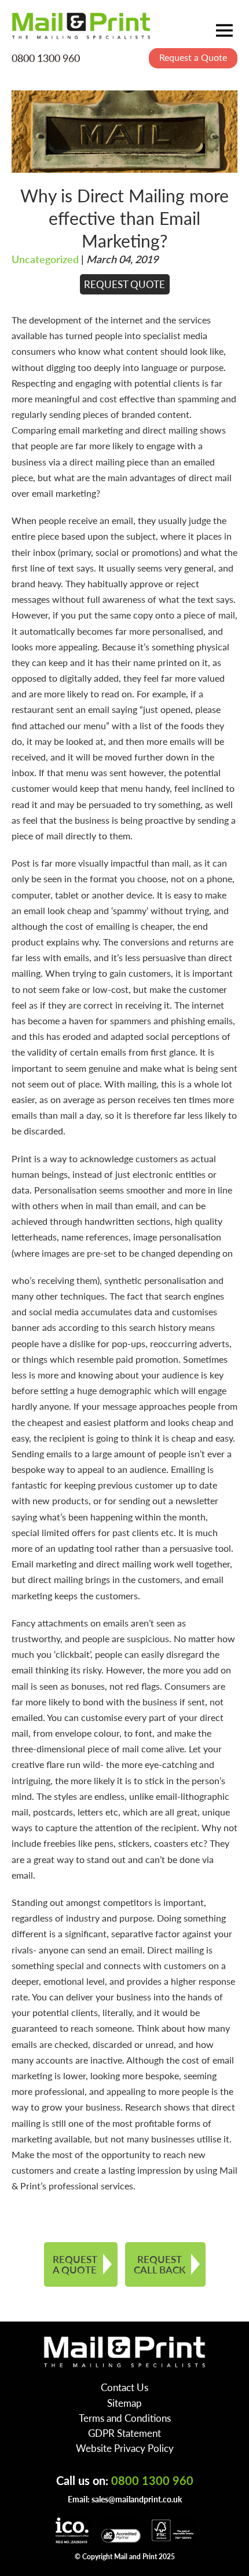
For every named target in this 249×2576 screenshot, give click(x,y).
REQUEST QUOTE (124, 284)
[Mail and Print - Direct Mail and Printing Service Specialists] (81, 26)
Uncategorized (45, 259)
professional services (91, 2186)
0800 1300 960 (46, 58)
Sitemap (124, 2403)
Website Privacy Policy (125, 2448)
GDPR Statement (124, 2433)
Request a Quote (193, 57)
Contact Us (124, 2387)
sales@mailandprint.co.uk (137, 2499)
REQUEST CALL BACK (160, 2264)
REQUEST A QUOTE (75, 2264)
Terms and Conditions (125, 2418)
